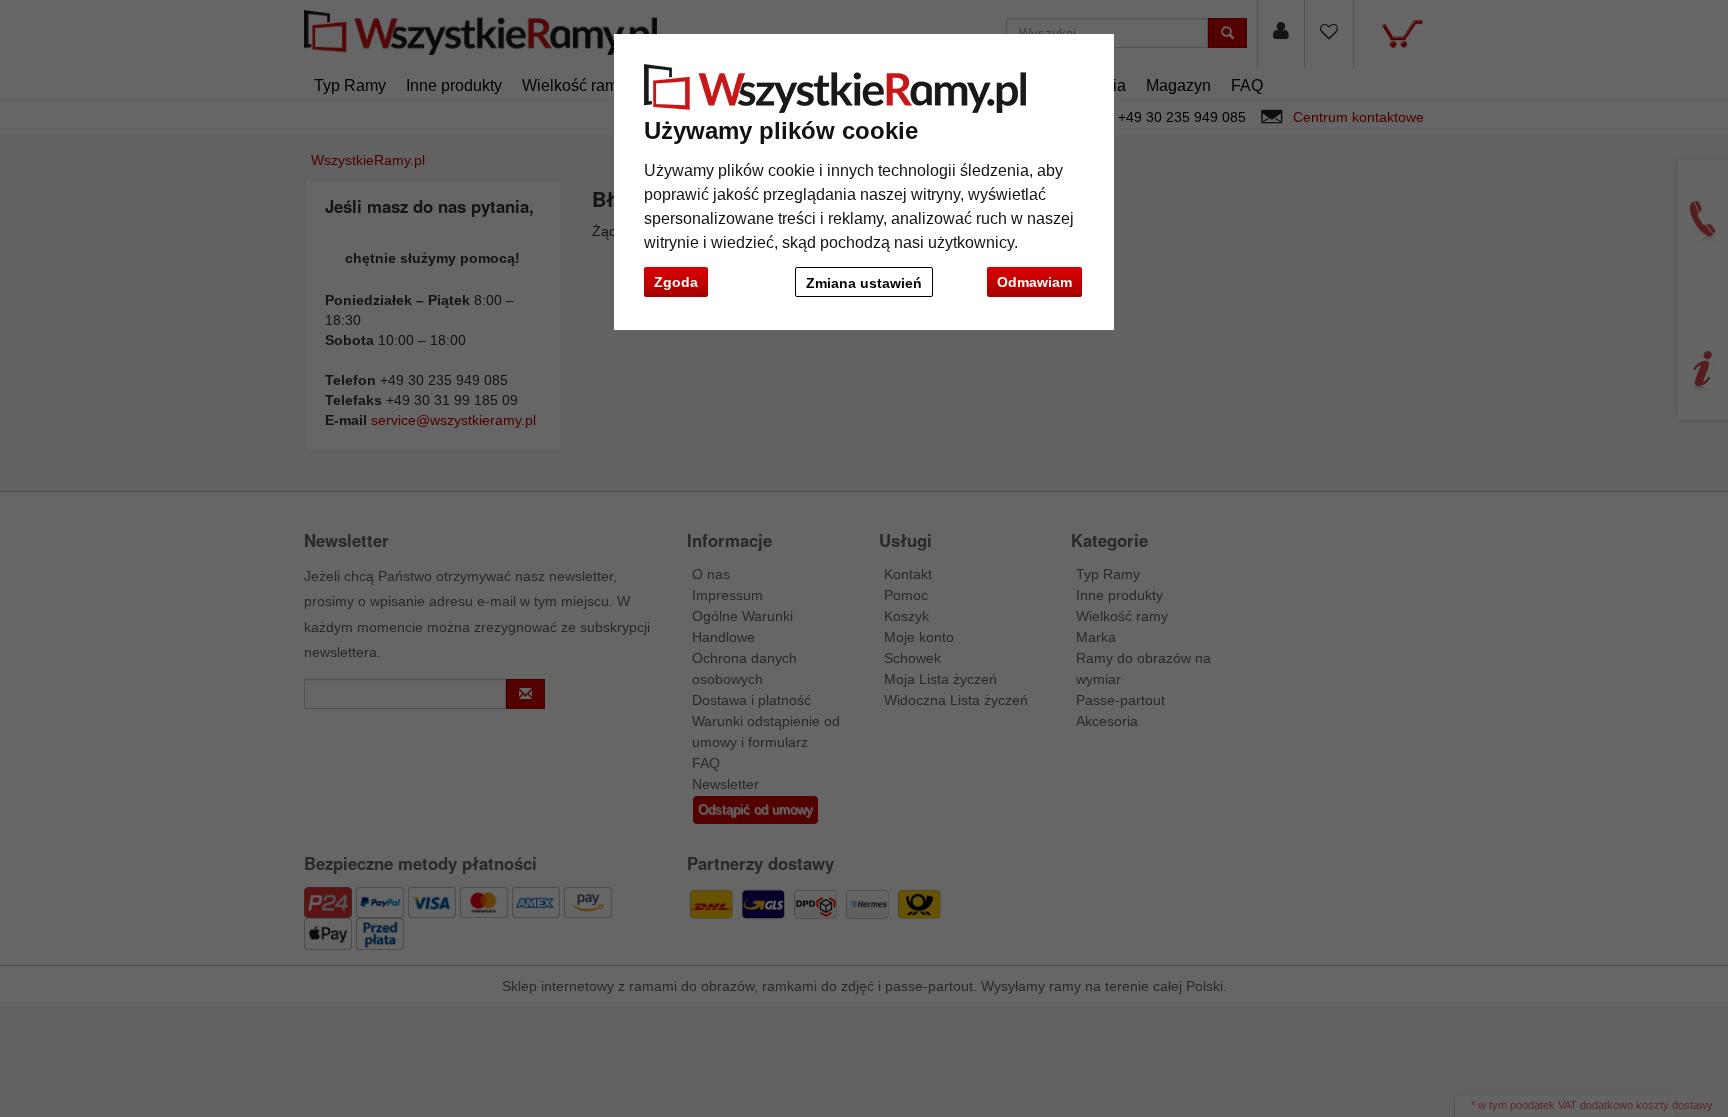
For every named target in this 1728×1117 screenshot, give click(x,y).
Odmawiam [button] (1034, 282)
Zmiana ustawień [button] (864, 283)
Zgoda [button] (676, 282)
